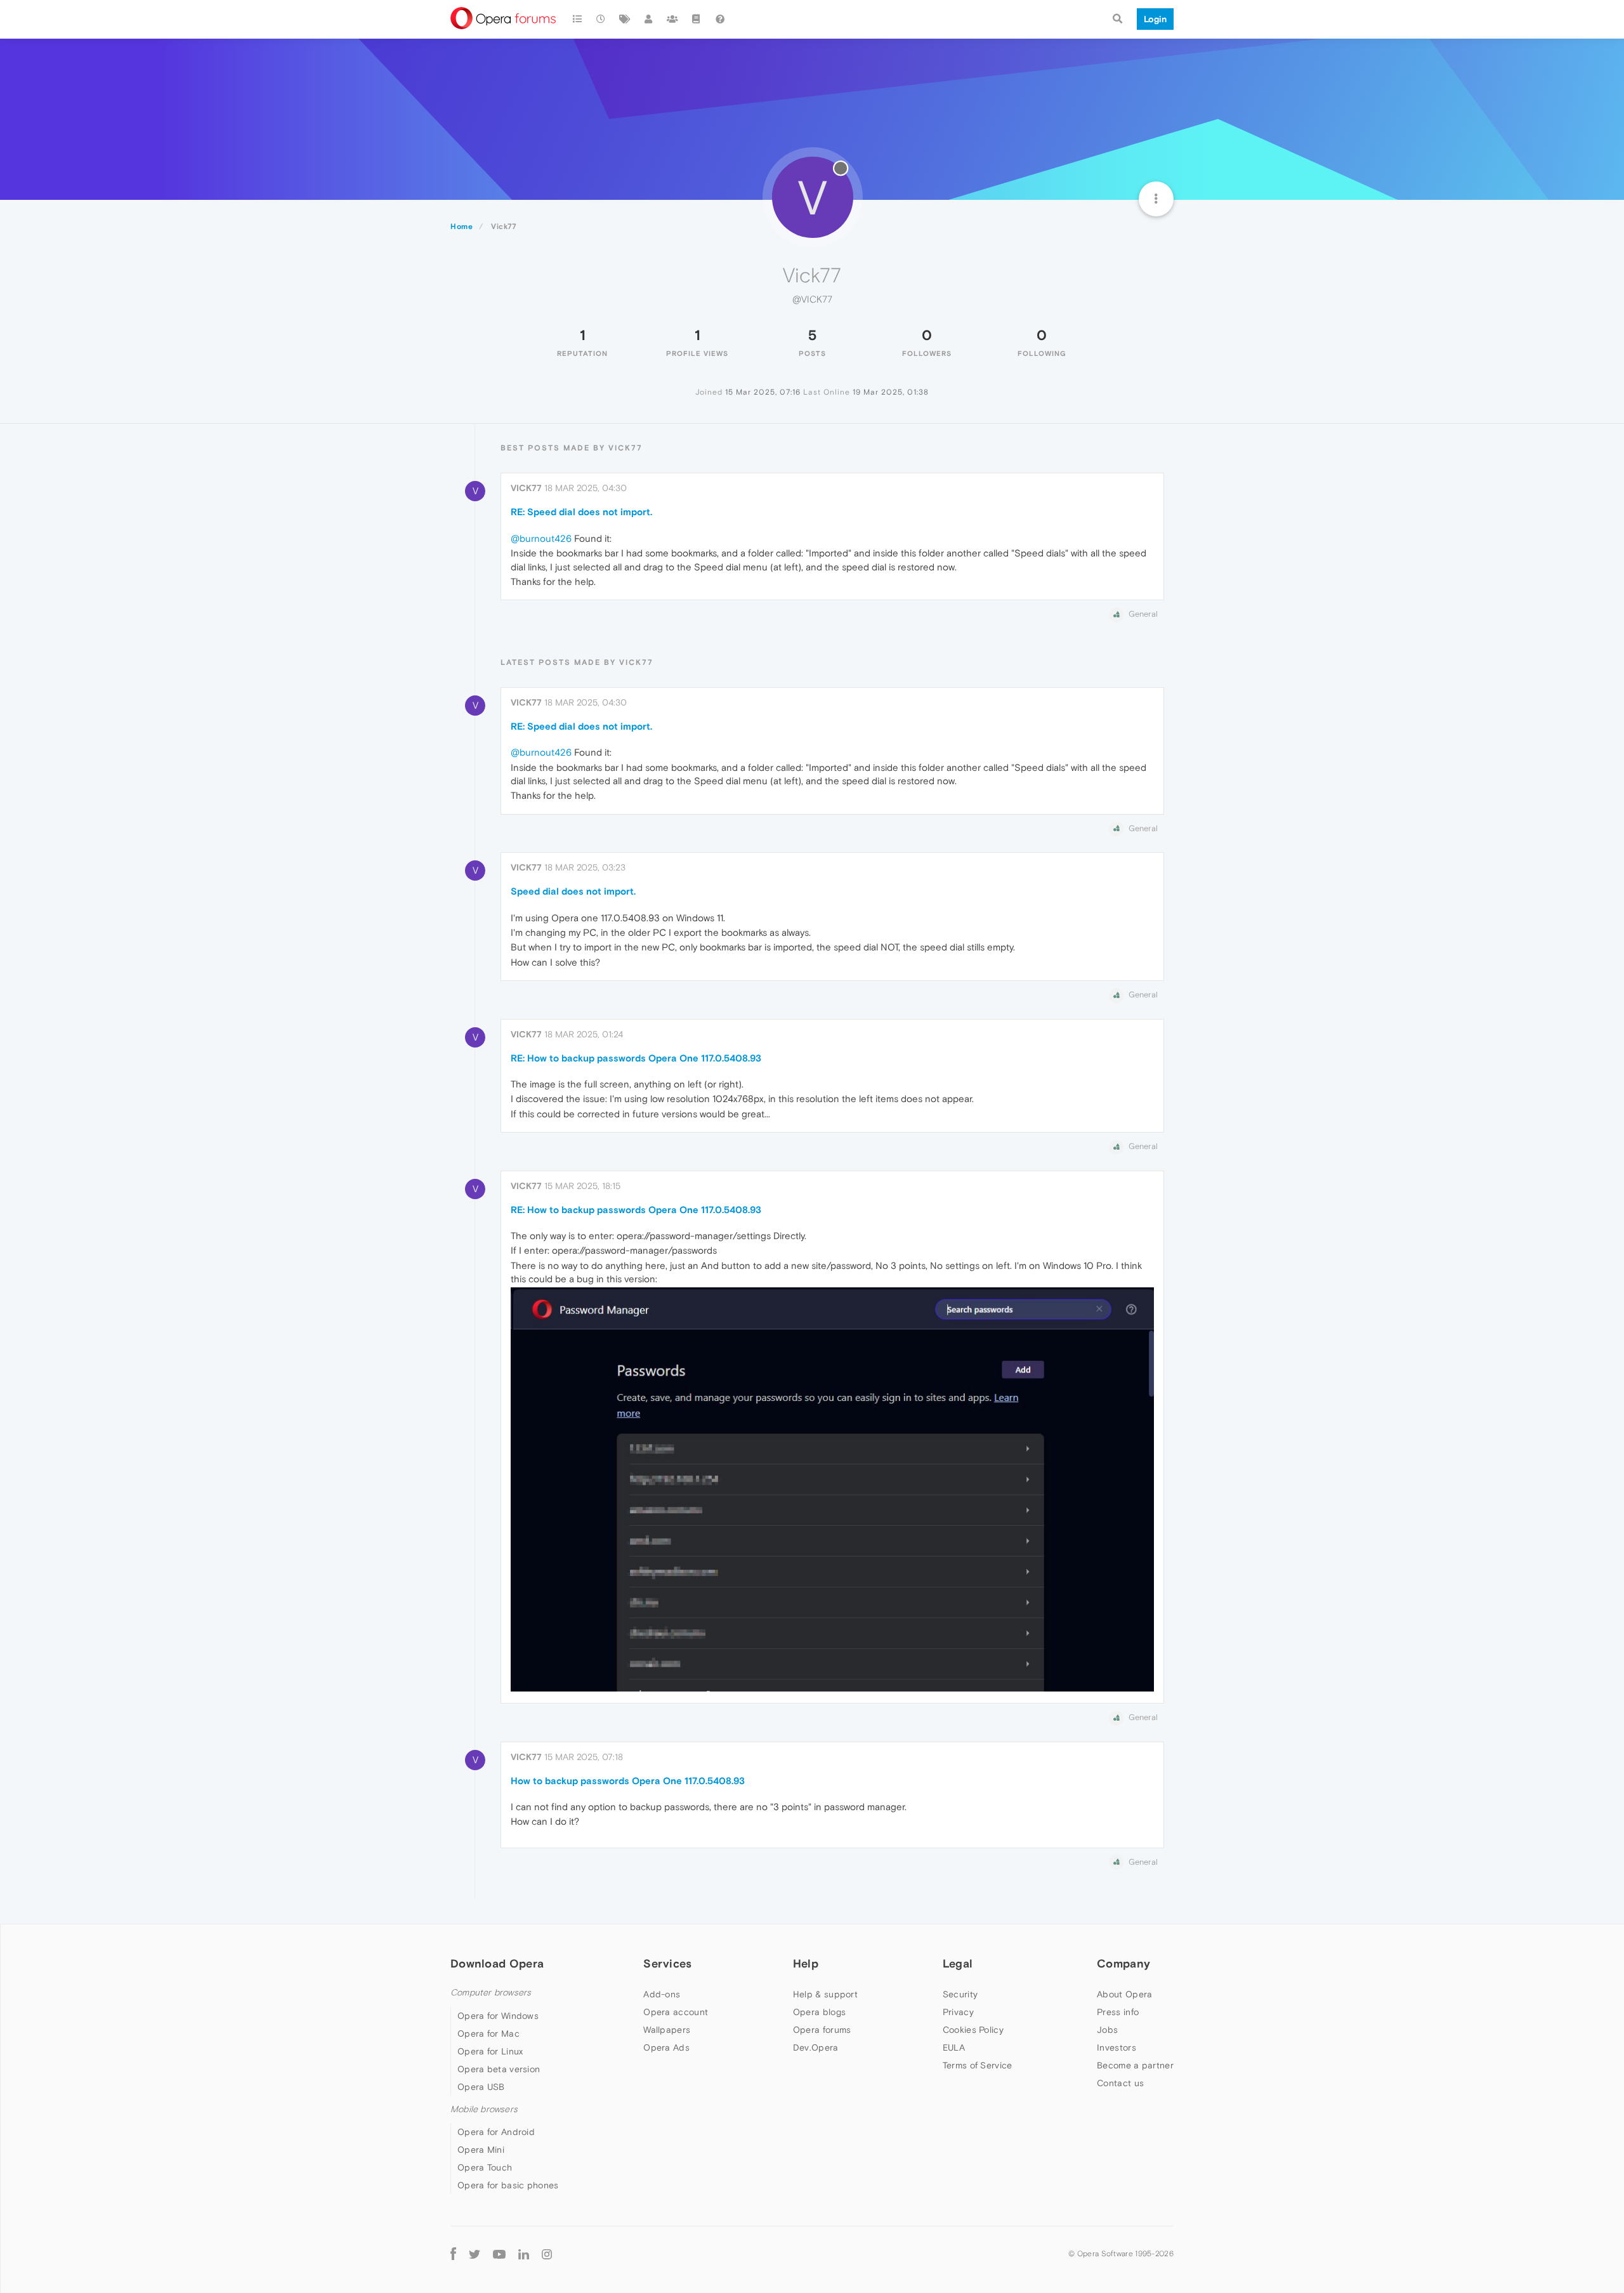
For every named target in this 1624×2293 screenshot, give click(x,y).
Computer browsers (491, 1993)
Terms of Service (978, 2065)
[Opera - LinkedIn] (524, 2253)
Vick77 (526, 488)
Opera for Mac (488, 2033)
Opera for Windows (498, 2016)
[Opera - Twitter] (475, 2253)
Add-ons (662, 1994)
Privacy (958, 2012)
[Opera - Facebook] (453, 2253)
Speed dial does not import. (573, 891)
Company (1123, 1963)
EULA (954, 2047)
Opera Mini (481, 2150)
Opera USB (481, 2087)
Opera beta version (499, 2069)
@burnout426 (541, 538)
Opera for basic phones (508, 2185)
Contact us (1120, 2083)
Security (960, 1994)
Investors (1116, 2047)
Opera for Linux (490, 2051)
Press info (1118, 2012)
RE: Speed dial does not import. (581, 512)
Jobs (1107, 2030)
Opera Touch (485, 2167)
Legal (958, 1963)
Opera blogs (819, 2012)
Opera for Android (496, 2132)
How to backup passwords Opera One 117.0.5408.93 (628, 1781)
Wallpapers (667, 2030)
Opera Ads (666, 2047)
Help (806, 1963)
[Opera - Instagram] (547, 2253)
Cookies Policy (973, 2030)
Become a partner (1135, 2065)
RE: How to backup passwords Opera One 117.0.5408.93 (636, 1058)
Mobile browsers (484, 2109)
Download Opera (497, 1963)
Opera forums (822, 2030)
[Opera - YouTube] (499, 2253)
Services (667, 1963)
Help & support (825, 1994)
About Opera (1124, 1994)
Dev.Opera (816, 2047)
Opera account (676, 2012)
